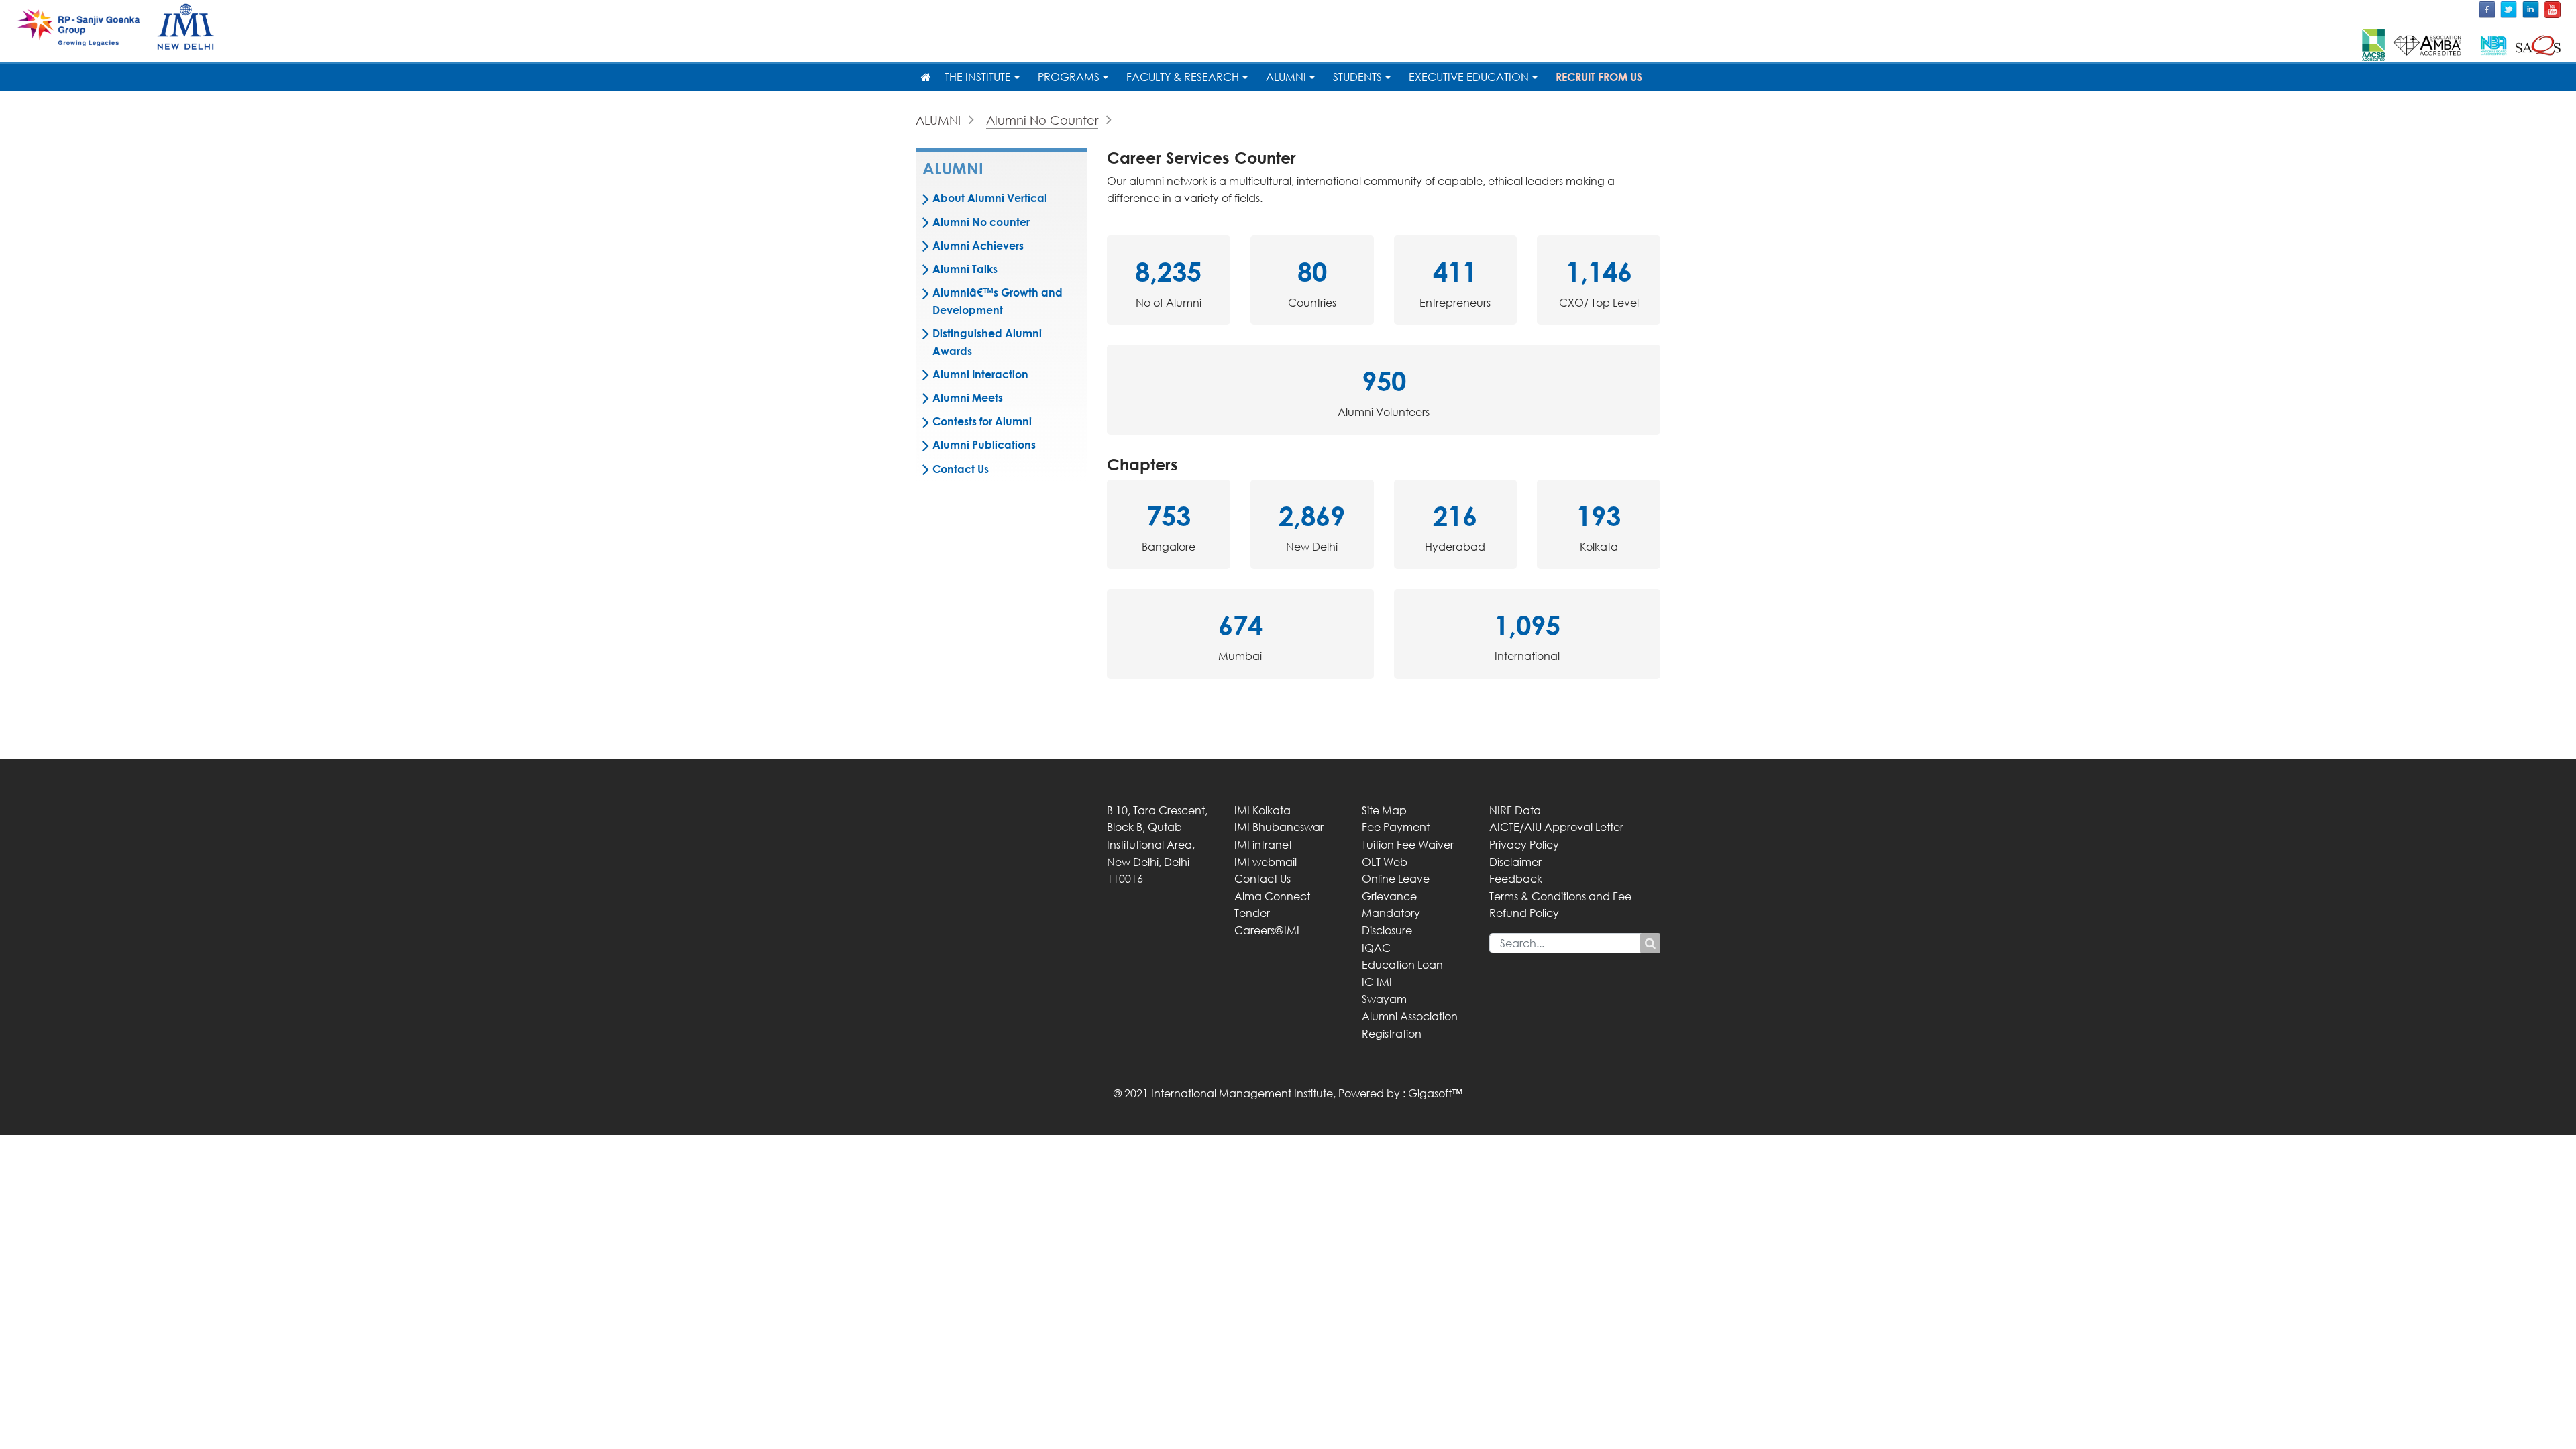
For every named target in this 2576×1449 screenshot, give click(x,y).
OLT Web (1385, 862)
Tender (1252, 913)
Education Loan (1402, 965)
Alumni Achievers (978, 246)
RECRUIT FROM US (1599, 77)
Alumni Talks (965, 269)
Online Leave (1396, 879)
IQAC (1376, 948)
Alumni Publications (984, 445)
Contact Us (961, 469)
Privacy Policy (1524, 845)
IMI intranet (1263, 845)
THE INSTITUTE (978, 77)
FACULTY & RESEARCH (1183, 77)
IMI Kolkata (1263, 810)
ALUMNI (1286, 77)
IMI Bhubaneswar (1279, 827)
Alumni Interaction (980, 374)
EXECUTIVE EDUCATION (1469, 77)
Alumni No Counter (1042, 120)
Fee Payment (1396, 827)
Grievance (1389, 896)
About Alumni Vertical (990, 198)
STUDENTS (1357, 77)
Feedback (1516, 879)
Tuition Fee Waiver (1408, 845)
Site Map (1384, 810)
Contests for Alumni (982, 421)
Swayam (1384, 999)
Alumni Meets (968, 398)
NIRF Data (1515, 810)
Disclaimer (1515, 862)
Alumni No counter (981, 222)
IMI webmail (1266, 862)
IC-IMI (1377, 982)
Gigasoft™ (1435, 1093)
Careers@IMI (1267, 930)
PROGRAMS (1069, 77)
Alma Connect (1272, 896)
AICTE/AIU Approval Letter (1556, 827)
